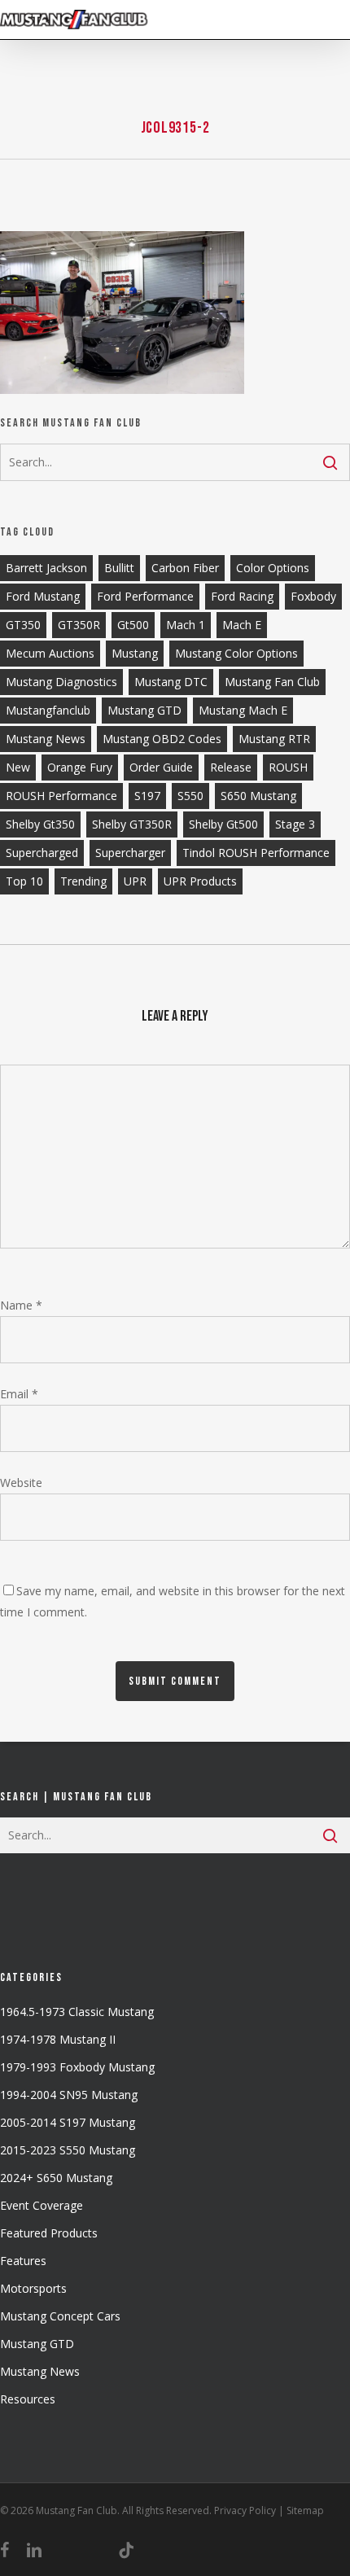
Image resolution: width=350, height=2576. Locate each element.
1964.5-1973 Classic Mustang (77, 2012)
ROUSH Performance (61, 796)
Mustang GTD (144, 710)
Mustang (135, 653)
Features (23, 2261)
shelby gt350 (40, 824)
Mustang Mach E (243, 710)
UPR (135, 881)
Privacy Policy (245, 2510)
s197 (147, 796)
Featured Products (49, 2233)
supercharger (130, 853)
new (18, 767)
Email (19, 1394)
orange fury (80, 767)
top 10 (24, 881)
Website (21, 1483)
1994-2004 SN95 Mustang (69, 2095)
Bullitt (119, 568)
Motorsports (33, 2288)
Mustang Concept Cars (60, 2316)
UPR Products (200, 881)
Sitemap (305, 2510)
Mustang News (40, 2371)
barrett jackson (46, 568)
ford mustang (43, 596)
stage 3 (295, 824)
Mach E (242, 625)
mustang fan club (272, 682)
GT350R (79, 625)
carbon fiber (185, 568)
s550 (190, 796)
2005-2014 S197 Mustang (68, 2122)
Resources (28, 2399)
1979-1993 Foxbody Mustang (77, 2067)
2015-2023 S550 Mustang (68, 2150)
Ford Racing (242, 596)
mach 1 (186, 625)
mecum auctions (50, 653)
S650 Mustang (258, 796)
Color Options (273, 568)
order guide (161, 767)
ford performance (145, 596)
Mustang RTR (274, 739)
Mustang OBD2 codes (162, 739)
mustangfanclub (48, 710)
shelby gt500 (223, 824)
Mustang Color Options (236, 653)
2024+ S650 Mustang (56, 2178)
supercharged (42, 853)
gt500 (133, 625)
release (231, 767)
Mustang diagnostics (61, 682)
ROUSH (288, 767)
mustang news (46, 739)
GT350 (23, 625)
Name (21, 1305)
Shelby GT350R (132, 824)
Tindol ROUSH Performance (256, 853)
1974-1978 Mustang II (58, 2039)
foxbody (313, 596)
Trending (83, 881)
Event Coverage (42, 2205)
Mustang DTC (171, 682)
